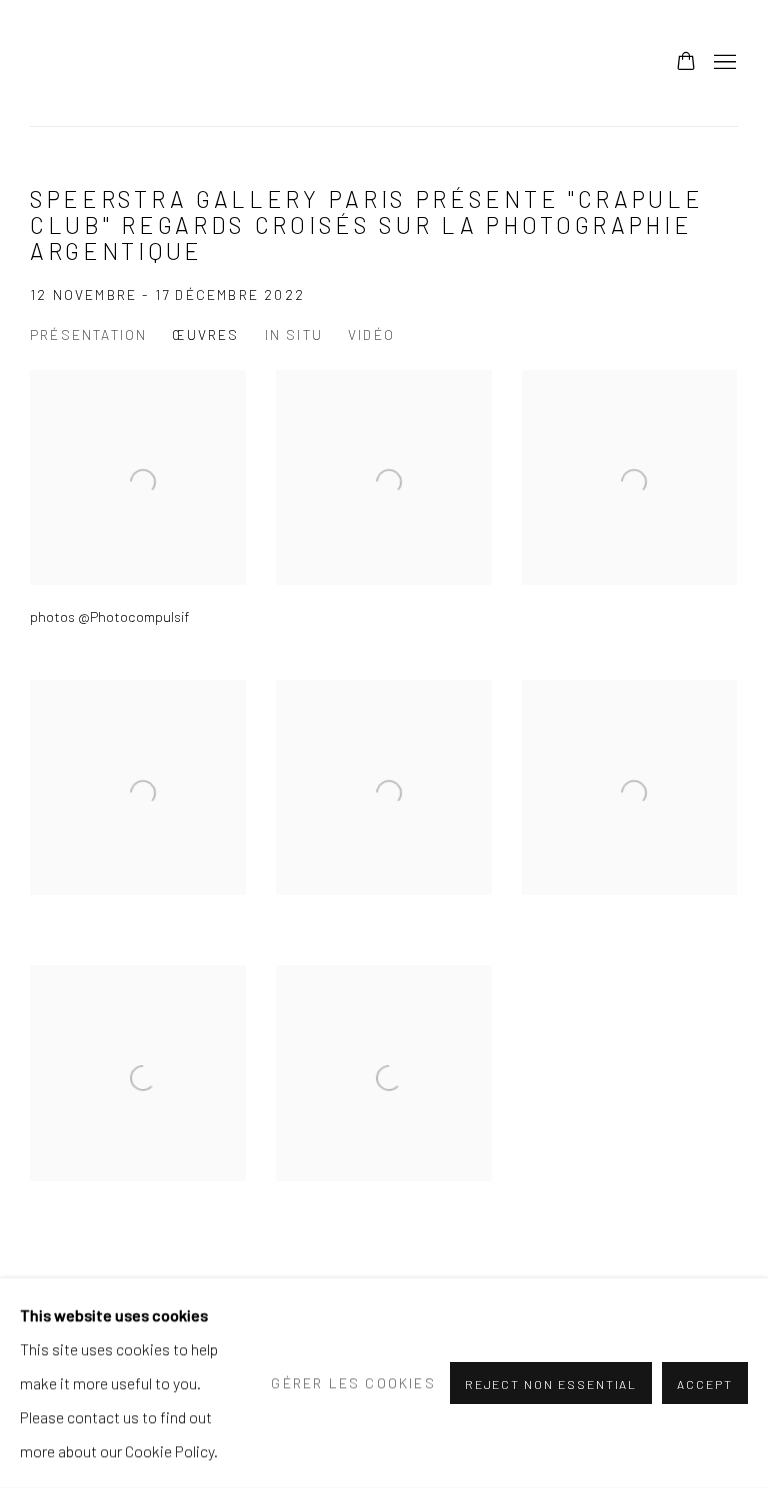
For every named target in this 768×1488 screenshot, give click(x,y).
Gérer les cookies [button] (353, 1382)
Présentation (88, 334)
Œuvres (205, 334)
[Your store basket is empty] (686, 63)
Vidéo (371, 334)
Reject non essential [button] (551, 1384)
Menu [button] (723, 63)
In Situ (294, 334)
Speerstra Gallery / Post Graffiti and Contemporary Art (280, 63)
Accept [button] (705, 1384)
